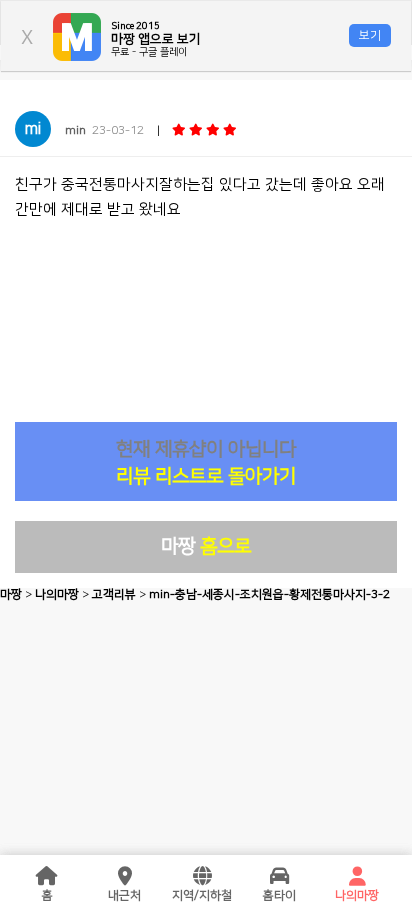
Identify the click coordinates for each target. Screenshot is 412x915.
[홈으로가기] (47, 877)
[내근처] (125, 877)
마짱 (206, 546)
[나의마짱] (357, 877)
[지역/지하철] (202, 877)
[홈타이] (280, 877)
